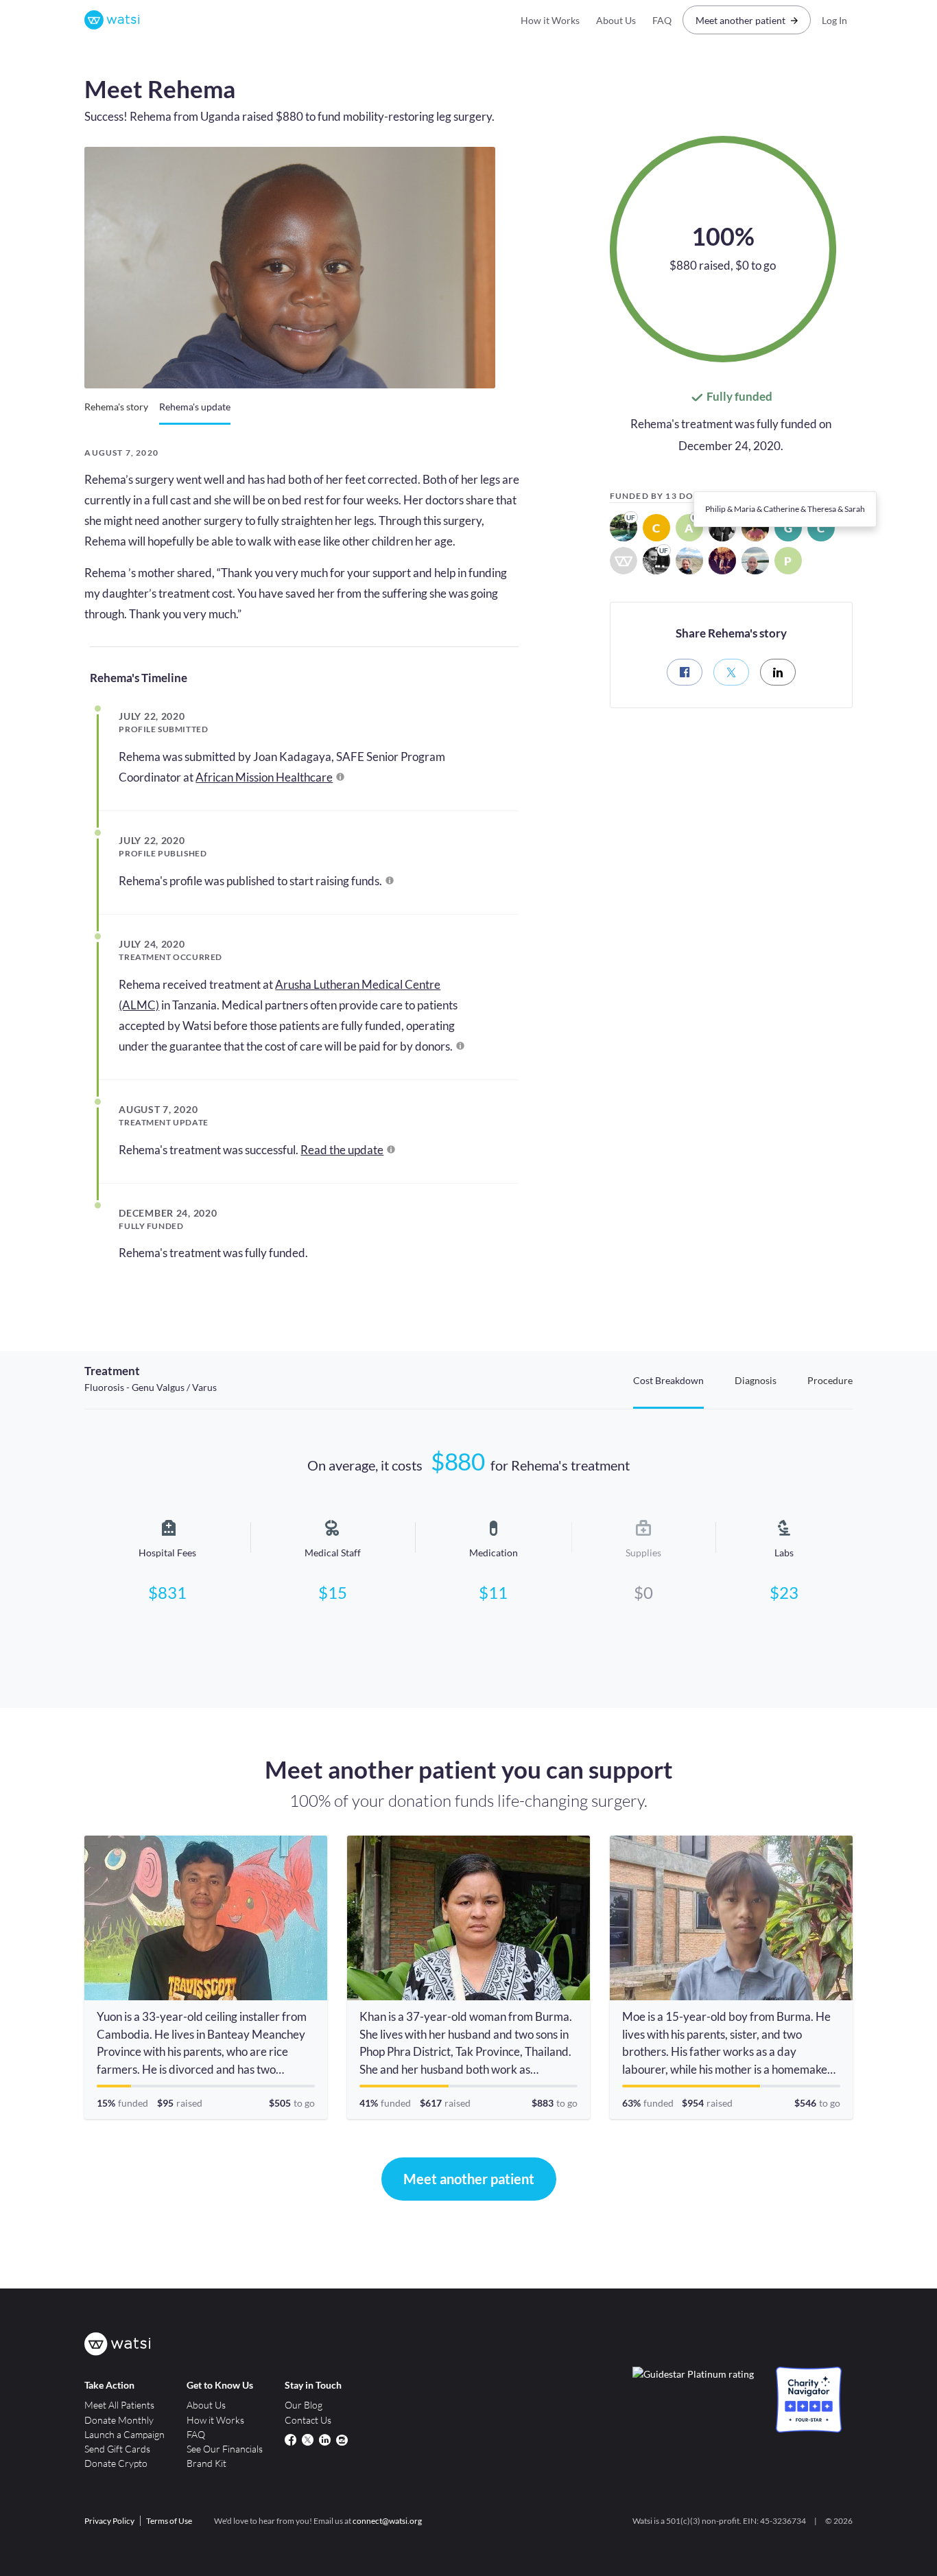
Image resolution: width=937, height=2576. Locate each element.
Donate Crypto (116, 2463)
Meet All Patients (119, 2405)
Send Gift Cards (117, 2449)
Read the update (342, 1150)
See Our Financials (225, 2449)
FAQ (662, 20)
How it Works (550, 20)
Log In (834, 20)
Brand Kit (206, 2463)
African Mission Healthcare (264, 777)
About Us (616, 20)
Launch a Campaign (124, 2434)
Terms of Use (169, 2521)
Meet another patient (740, 20)
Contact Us (308, 2420)
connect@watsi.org (387, 2521)
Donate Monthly (119, 2420)
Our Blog (304, 2405)
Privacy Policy (109, 2521)
